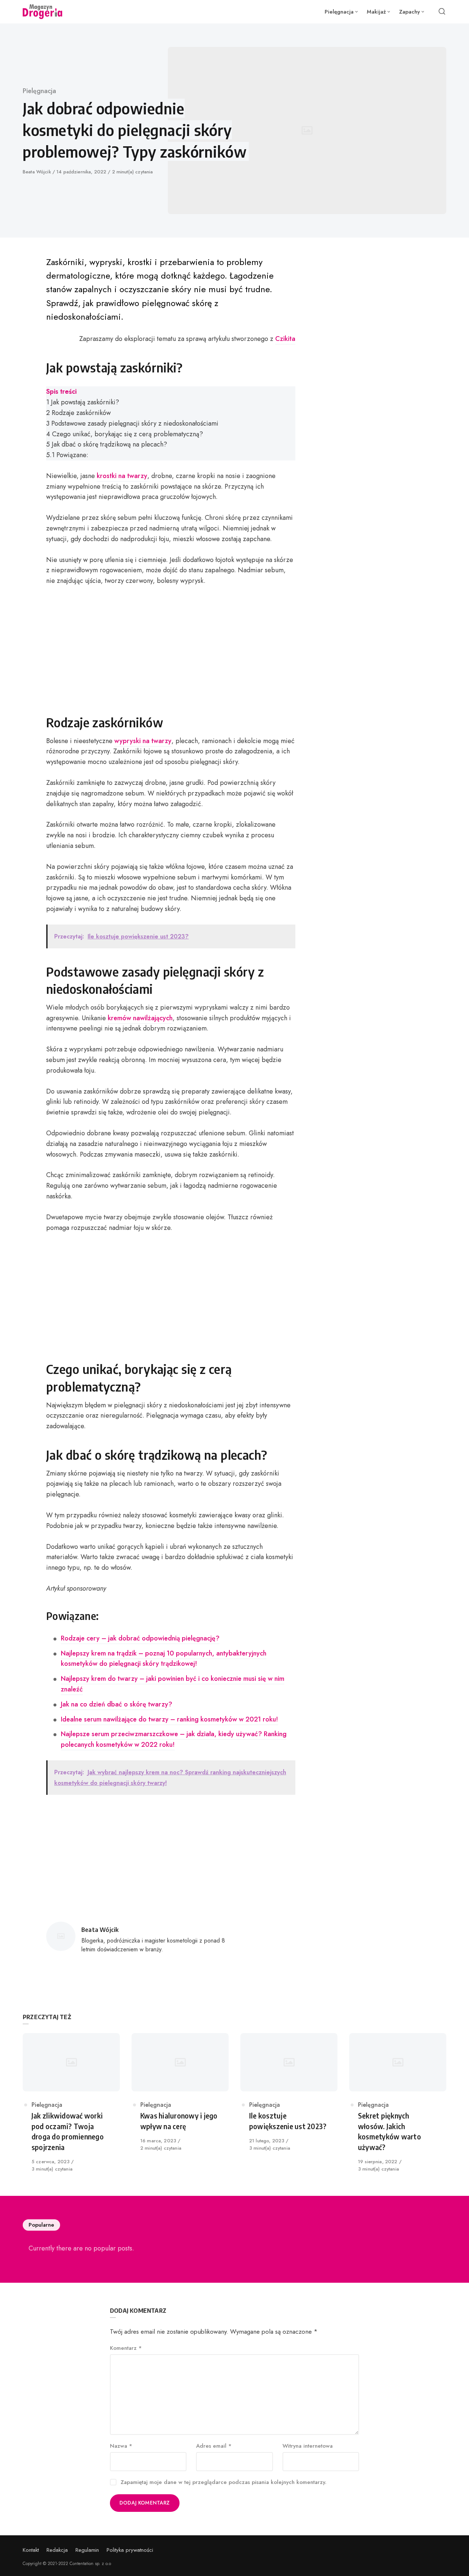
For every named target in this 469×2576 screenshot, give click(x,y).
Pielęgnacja (39, 91)
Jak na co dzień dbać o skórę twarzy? (117, 1704)
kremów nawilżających (140, 1018)
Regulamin (87, 2550)
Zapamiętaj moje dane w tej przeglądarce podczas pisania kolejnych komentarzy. (224, 2482)
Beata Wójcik (38, 172)
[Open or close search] (442, 12)
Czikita (285, 339)
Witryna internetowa (308, 2446)
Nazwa (121, 2446)
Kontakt (31, 2550)
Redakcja (57, 2550)
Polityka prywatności (130, 2550)
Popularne (41, 2225)
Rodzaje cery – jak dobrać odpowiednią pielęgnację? (140, 1638)
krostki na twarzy (122, 476)
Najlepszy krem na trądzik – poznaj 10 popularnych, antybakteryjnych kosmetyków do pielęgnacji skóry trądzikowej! (164, 1659)
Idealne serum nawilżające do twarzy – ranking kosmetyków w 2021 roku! (169, 1719)
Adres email (214, 2446)
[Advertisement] (171, 648)
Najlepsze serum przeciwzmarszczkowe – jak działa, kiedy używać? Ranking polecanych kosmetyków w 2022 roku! (174, 1739)
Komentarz (126, 2348)
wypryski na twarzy (143, 741)
